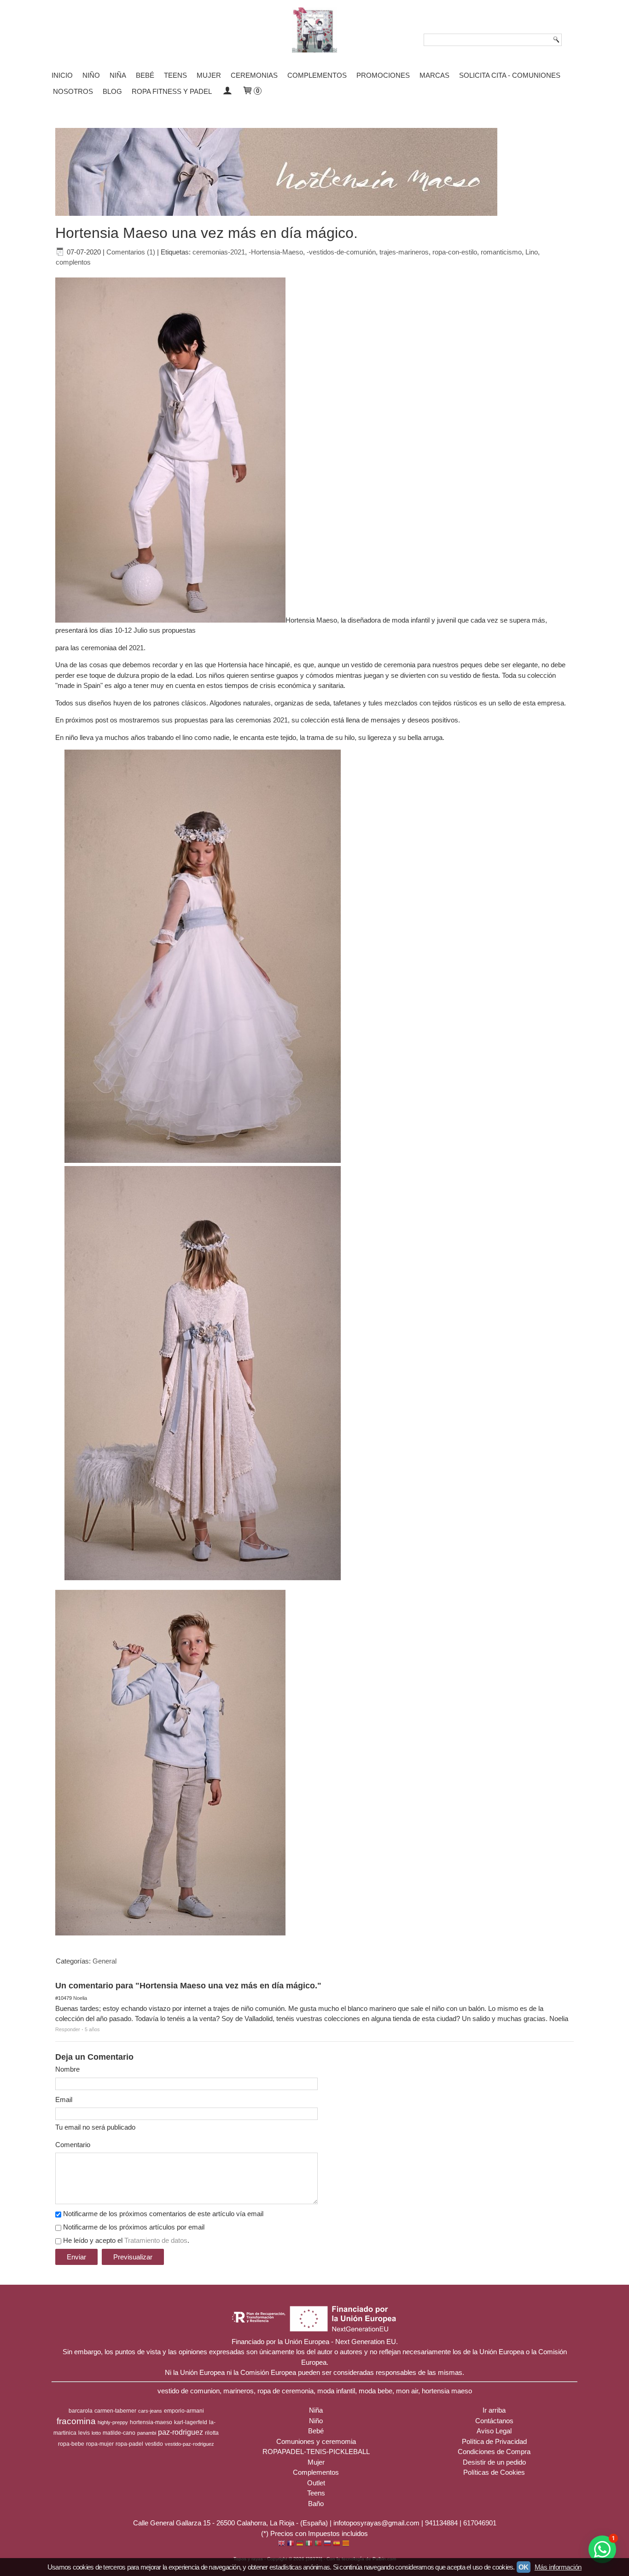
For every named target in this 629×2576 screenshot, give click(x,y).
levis (84, 2433)
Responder (68, 2029)
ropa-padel (129, 2444)
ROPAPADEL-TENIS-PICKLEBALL (316, 2452)
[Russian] (327, 2544)
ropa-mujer (100, 2444)
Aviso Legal (494, 2431)
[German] (300, 2544)
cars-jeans (150, 2411)
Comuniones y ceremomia (316, 2441)
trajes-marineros (404, 252)
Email (64, 2099)
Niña (118, 75)
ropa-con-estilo (455, 252)
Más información (558, 2567)
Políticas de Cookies (494, 2472)
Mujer (209, 75)
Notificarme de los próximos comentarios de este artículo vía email (163, 2214)
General (105, 1961)
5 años (92, 2029)
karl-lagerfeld (191, 2422)
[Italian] (309, 2544)
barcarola (81, 2411)
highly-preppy (113, 2422)
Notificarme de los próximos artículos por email (134, 2227)
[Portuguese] (318, 2544)
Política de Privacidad (494, 2441)
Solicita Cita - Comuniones (510, 75)
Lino (532, 252)
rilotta (212, 2433)
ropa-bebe (71, 2444)
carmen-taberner (115, 2411)
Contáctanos (494, 2421)
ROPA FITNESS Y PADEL (172, 91)
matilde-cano (119, 2433)
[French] (291, 2544)
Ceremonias (254, 75)
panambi (147, 2433)
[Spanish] (337, 2544)
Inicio (62, 75)
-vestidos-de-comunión (341, 252)
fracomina (76, 2421)
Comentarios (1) (131, 252)
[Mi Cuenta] (227, 91)
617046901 (480, 2523)
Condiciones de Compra (494, 2452)
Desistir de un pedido (494, 2462)
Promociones (383, 75)
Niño (91, 75)
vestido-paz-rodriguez (189, 2444)
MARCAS (434, 75)
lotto (96, 2433)
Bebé (145, 75)
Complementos (317, 75)
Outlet (316, 2483)
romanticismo (501, 252)
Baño (316, 2504)
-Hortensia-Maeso (276, 252)
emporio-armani (184, 2411)
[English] (281, 2544)
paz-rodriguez (181, 2432)
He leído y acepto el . (126, 2240)
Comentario (73, 2145)
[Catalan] (347, 2544)
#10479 (64, 1998)
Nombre (67, 2069)
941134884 (441, 2523)
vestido (154, 2444)
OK (524, 2567)
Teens (175, 75)
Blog (112, 91)
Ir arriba (494, 2410)
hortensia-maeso (151, 2422)
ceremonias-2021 (219, 252)
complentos (73, 262)
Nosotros (73, 91)
